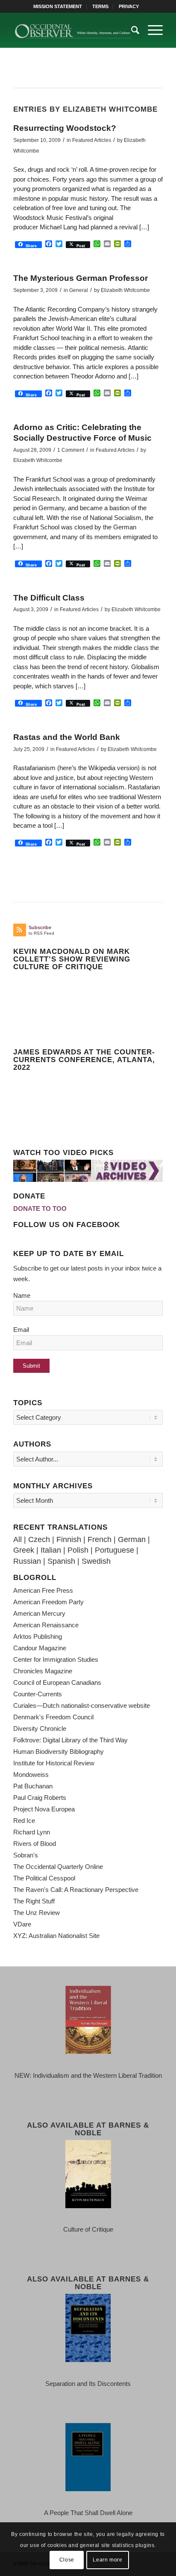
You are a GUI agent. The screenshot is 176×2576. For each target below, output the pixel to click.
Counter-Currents (38, 1694)
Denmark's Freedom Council (53, 1717)
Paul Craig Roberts (40, 1798)
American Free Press (43, 1590)
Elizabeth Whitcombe (125, 290)
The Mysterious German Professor (81, 278)
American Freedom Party (48, 1602)
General (79, 290)
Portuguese (114, 1550)
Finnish (69, 1539)
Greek (24, 1550)
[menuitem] (58, 6)
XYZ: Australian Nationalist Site (56, 1936)
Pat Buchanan (33, 1786)
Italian (51, 1550)
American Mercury (39, 1613)
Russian (27, 1561)
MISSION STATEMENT (58, 6)
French (100, 1539)
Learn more (107, 2560)
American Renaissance (46, 1625)
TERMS (100, 6)
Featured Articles (92, 140)
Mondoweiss (31, 1775)
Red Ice (24, 1821)
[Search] (131, 30)
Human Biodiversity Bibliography (59, 1752)
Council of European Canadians (57, 1682)
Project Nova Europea (44, 1809)
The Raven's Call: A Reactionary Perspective (76, 1890)
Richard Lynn (32, 1832)
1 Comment (71, 450)
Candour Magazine (40, 1648)
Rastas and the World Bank (67, 737)
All (18, 1539)
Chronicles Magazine (43, 1671)
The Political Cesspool (44, 1878)
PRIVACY (129, 6)
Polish (78, 1550)
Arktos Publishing (38, 1636)
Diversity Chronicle (40, 1728)
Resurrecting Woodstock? (65, 128)
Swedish (96, 1561)
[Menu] (151, 30)
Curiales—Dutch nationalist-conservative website (82, 1705)
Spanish (61, 1561)
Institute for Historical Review (54, 1763)
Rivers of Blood (35, 1844)
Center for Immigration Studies (56, 1659)
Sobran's (26, 1855)
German (132, 1539)
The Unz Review (37, 1913)
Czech (39, 1539)
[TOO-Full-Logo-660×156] (73, 30)
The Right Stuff (34, 1901)
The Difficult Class (49, 598)
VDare (22, 1924)
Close (67, 2560)
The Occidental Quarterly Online (58, 1867)
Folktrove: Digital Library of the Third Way (70, 1740)
